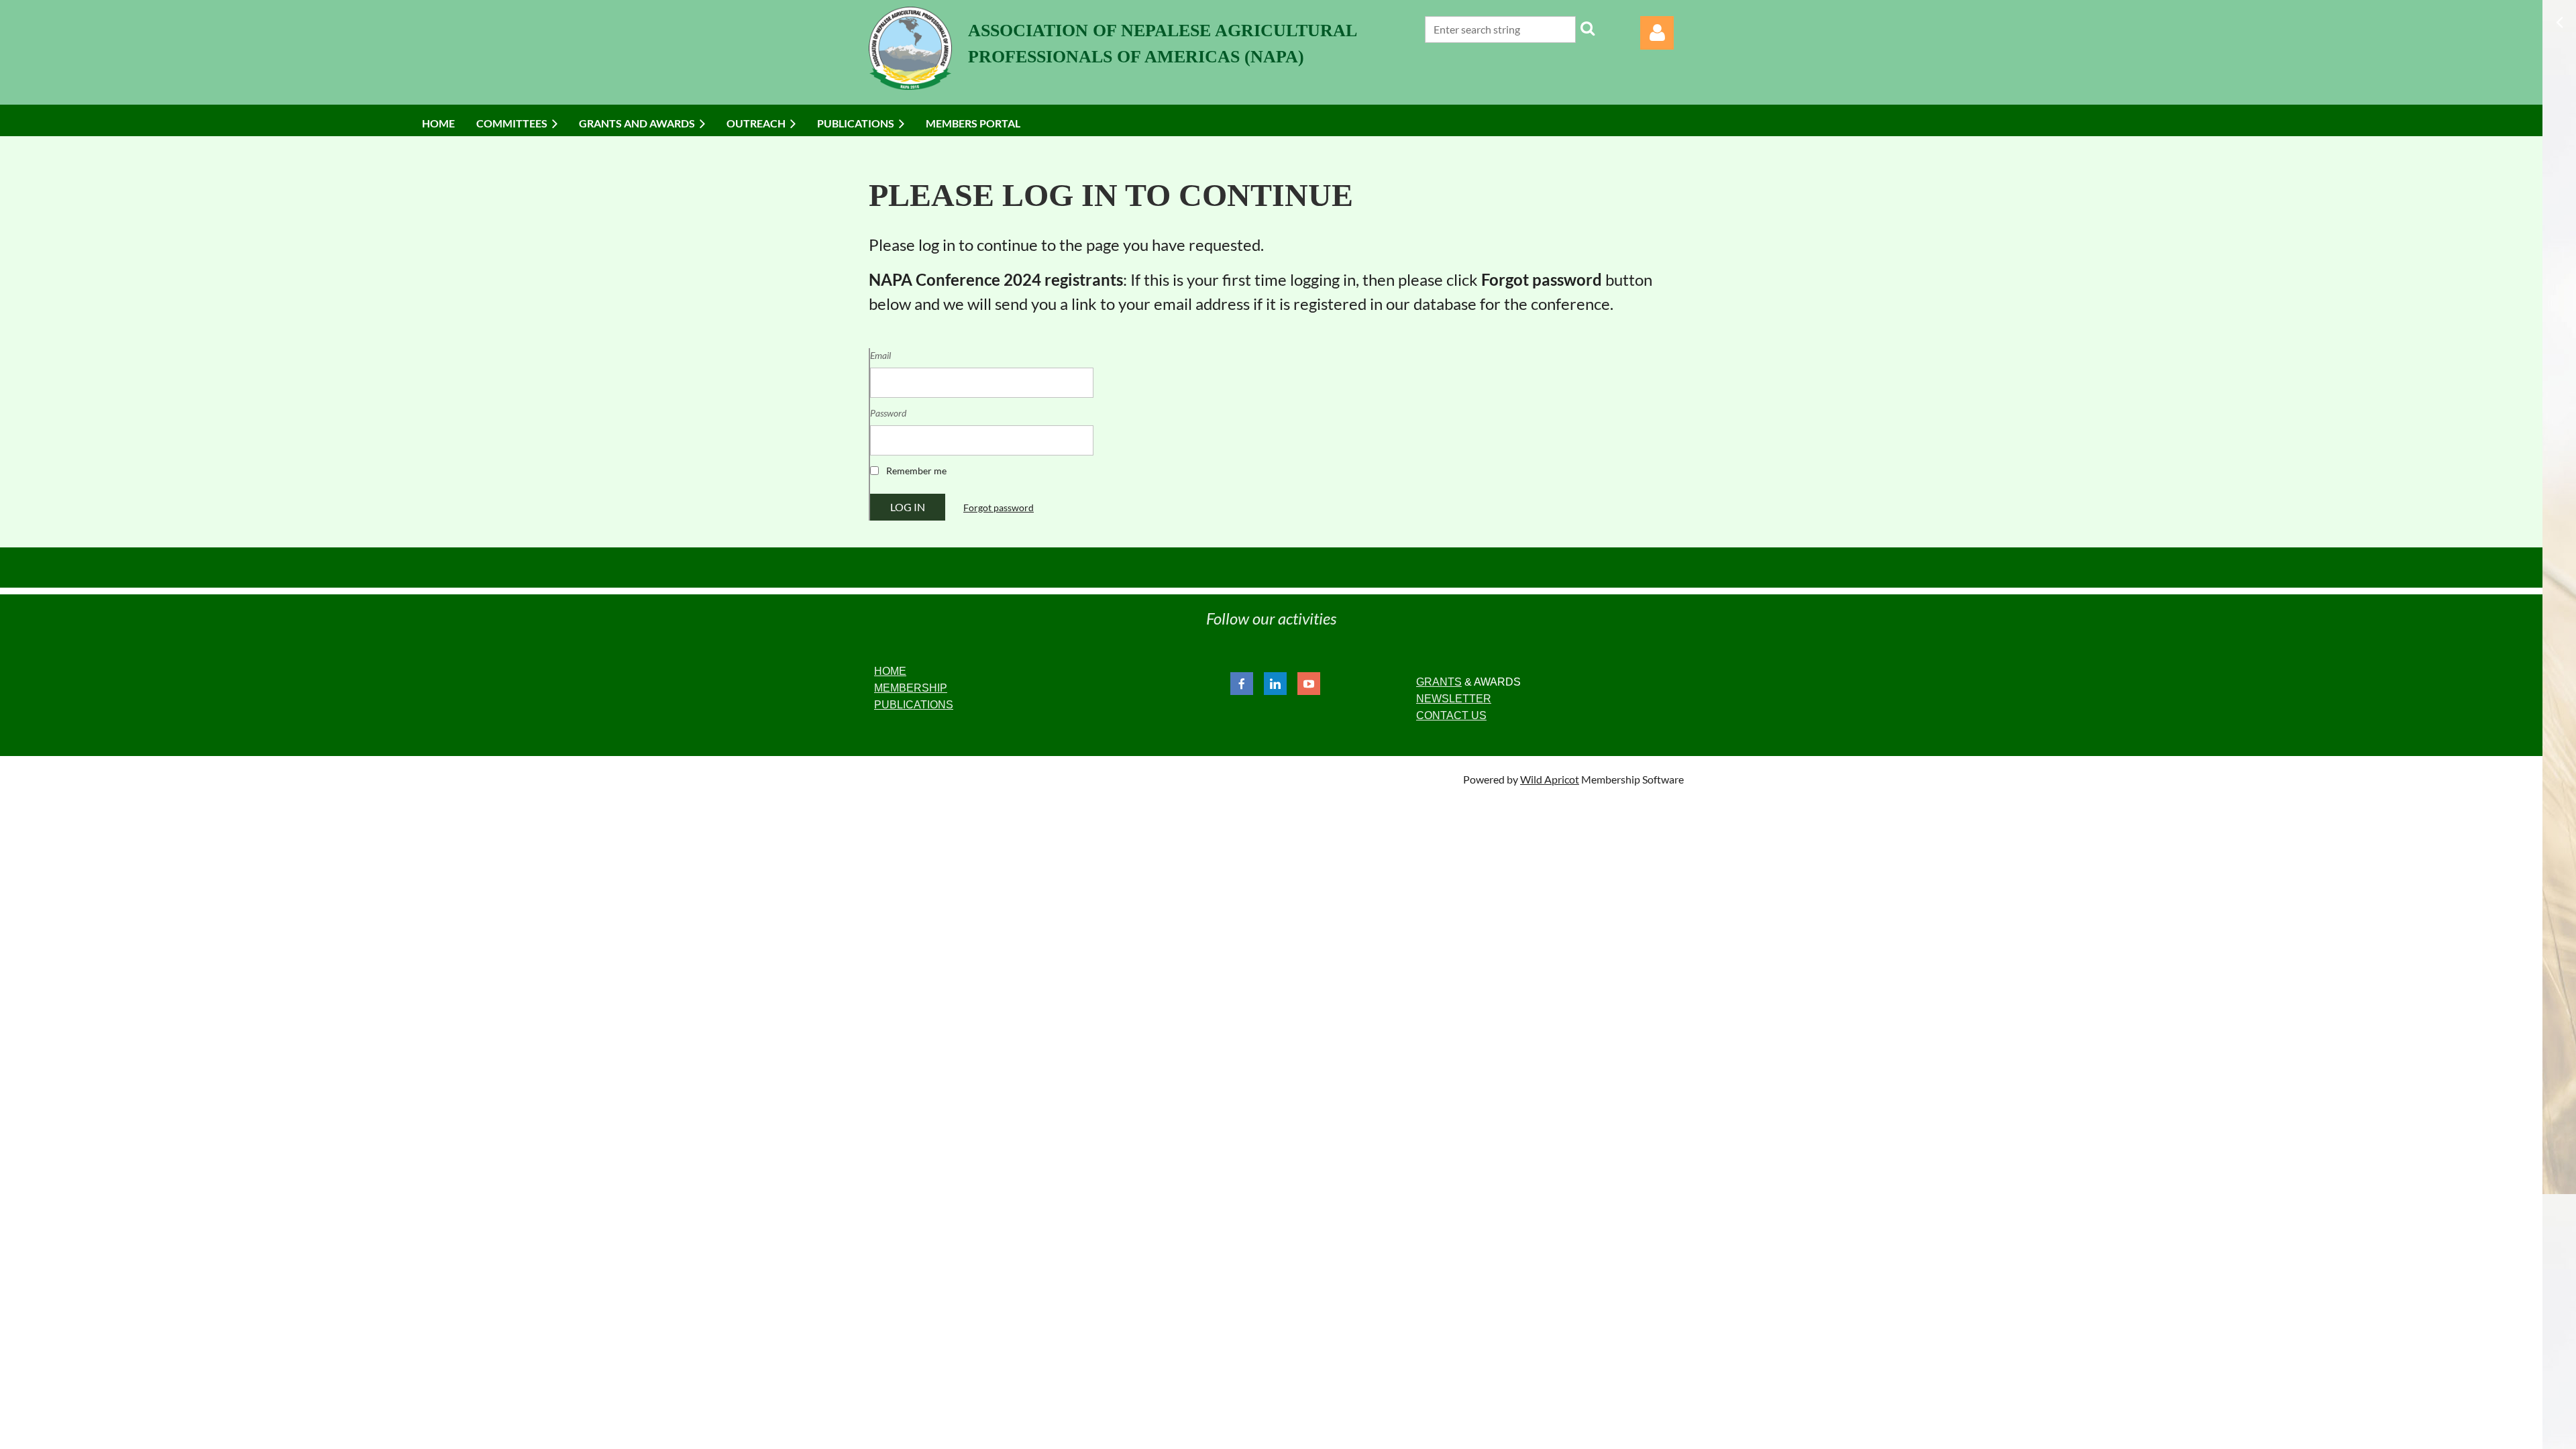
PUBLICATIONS (914, 705)
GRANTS (1439, 682)
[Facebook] (1242, 684)
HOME (890, 671)
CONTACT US (1451, 715)
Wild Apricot (1550, 779)
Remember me (916, 471)
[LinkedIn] (1275, 684)
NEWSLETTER (1454, 699)
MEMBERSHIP (911, 688)
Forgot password (999, 507)
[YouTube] (1309, 684)
